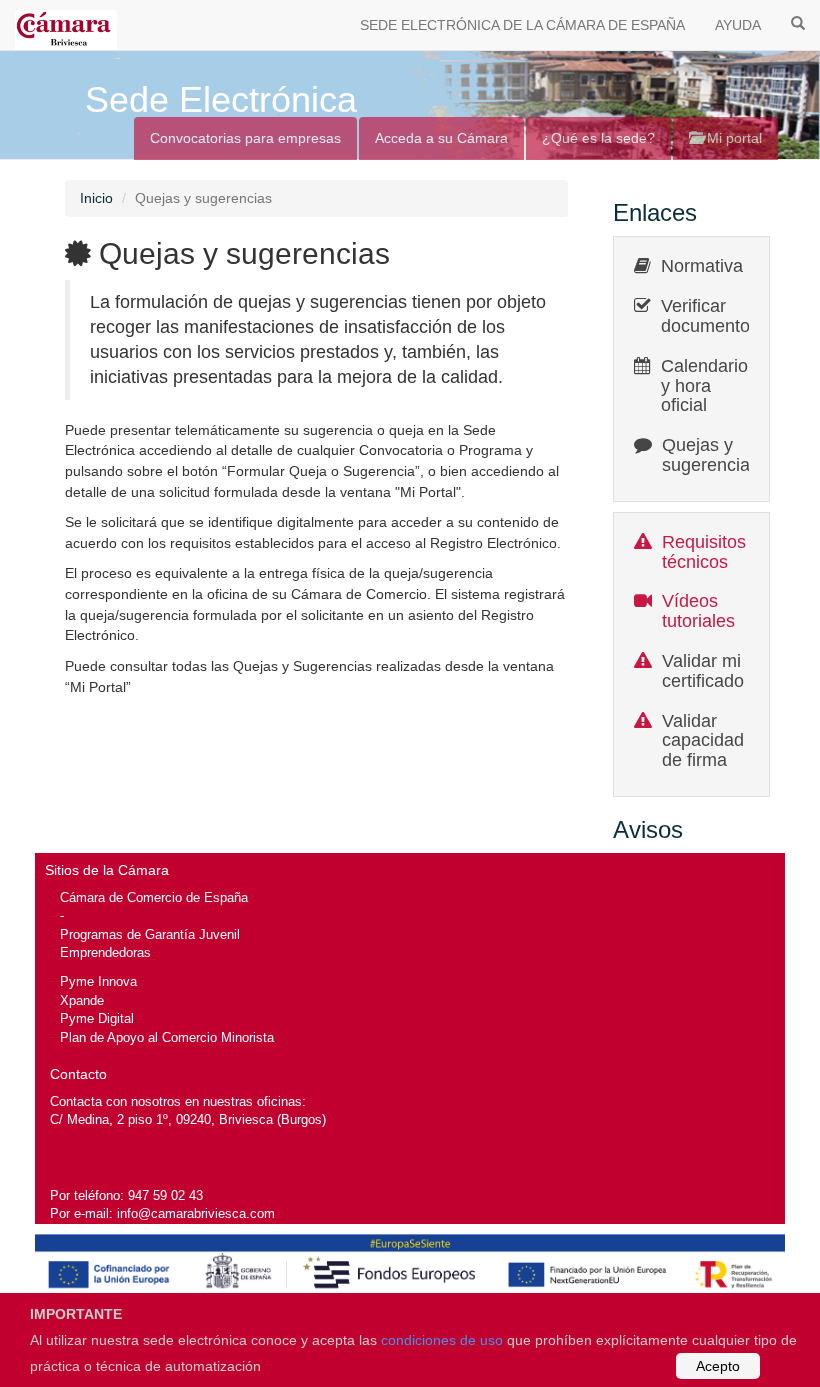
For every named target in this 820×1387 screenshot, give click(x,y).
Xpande (82, 1000)
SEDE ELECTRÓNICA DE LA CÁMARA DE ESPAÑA (522, 25)
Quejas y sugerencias (710, 455)
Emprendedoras (105, 952)
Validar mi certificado (703, 671)
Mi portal (732, 138)
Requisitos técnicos (704, 552)
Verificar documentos (710, 316)
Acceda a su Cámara (441, 138)
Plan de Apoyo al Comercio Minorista (167, 1037)
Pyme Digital (97, 1018)
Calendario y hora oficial (704, 386)
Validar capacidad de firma (703, 741)
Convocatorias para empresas (245, 138)
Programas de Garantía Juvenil (150, 934)
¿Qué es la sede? (598, 138)
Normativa (702, 266)
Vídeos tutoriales (698, 611)
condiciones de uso (442, 1340)
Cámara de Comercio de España (154, 897)
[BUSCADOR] (798, 22)
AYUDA (738, 25)
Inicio (96, 198)
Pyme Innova (98, 981)
